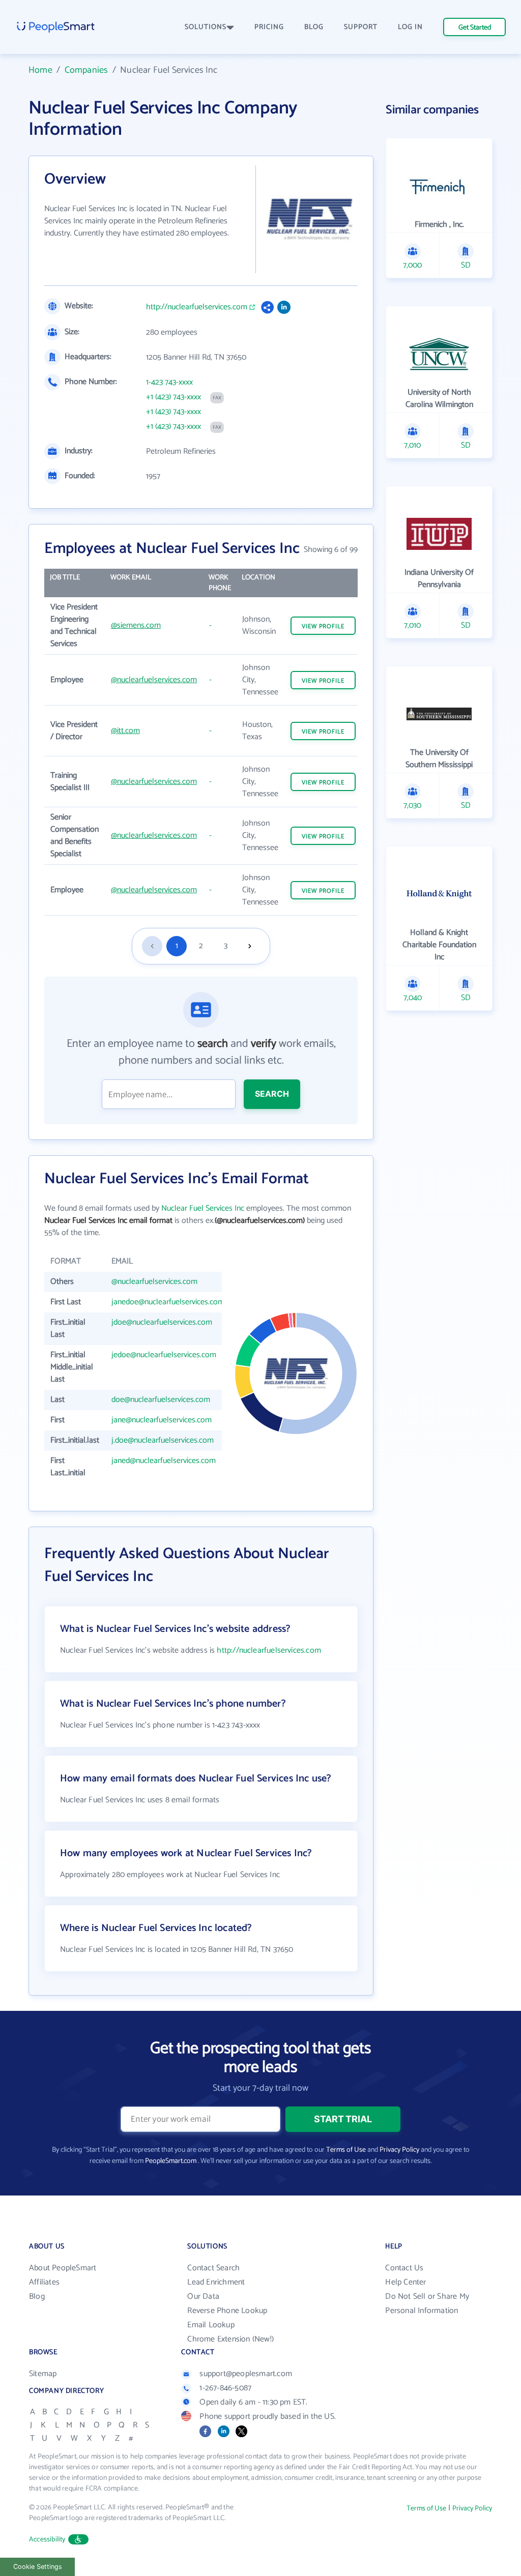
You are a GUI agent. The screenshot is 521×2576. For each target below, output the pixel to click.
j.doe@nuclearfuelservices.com (163, 1440)
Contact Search (213, 2268)
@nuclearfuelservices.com (154, 680)
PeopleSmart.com (171, 2161)
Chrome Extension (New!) (230, 2339)
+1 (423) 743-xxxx (173, 397)
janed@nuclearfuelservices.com (164, 1461)
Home (40, 70)
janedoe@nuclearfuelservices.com (168, 1302)
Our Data (203, 2296)
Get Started (475, 28)
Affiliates (44, 2282)
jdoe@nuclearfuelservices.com (162, 1322)
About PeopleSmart (63, 2268)
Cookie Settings (38, 2567)
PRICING (269, 27)
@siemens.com (136, 625)
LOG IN (410, 27)
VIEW (323, 626)
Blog (37, 2296)
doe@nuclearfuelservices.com (161, 1400)
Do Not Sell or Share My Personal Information (427, 2304)
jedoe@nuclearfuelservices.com (164, 1355)
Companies (86, 70)
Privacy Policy (399, 2150)
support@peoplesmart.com (246, 2374)
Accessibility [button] (47, 2540)
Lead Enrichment (216, 2282)
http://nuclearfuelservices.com (197, 307)
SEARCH (272, 1094)
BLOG (314, 27)
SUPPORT (361, 27)
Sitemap (43, 2374)
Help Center (406, 2282)
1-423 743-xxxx (169, 383)
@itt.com (125, 731)
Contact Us (404, 2268)
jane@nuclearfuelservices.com (162, 1420)
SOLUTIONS (206, 27)
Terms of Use (346, 2150)
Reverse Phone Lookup (227, 2311)
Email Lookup (211, 2325)
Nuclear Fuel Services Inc (203, 1208)
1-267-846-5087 (225, 2388)
